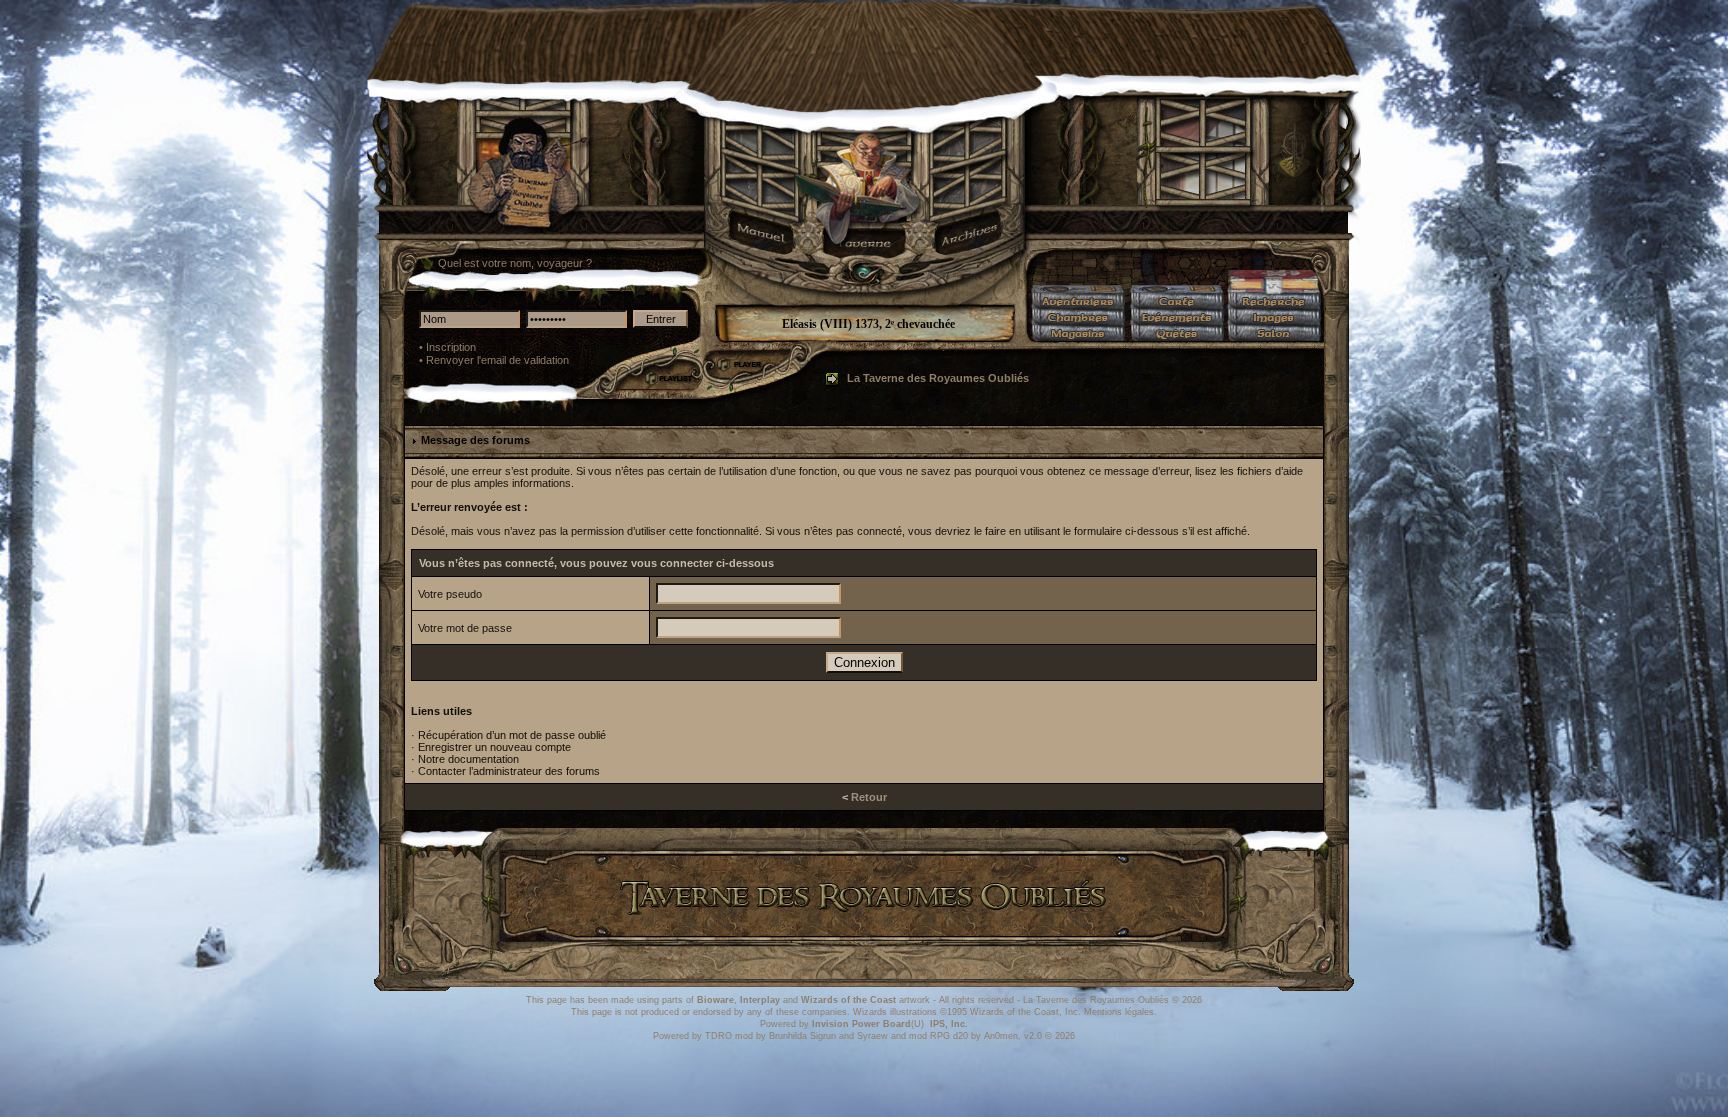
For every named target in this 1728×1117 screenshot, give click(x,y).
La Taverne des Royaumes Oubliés (938, 378)
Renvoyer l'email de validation (497, 360)
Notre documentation (468, 759)
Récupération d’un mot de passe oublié (512, 735)
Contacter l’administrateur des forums (509, 771)
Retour (869, 797)
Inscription (451, 347)
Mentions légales (1119, 1012)
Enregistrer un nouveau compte (494, 747)
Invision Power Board (861, 1024)
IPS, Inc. (949, 1024)
